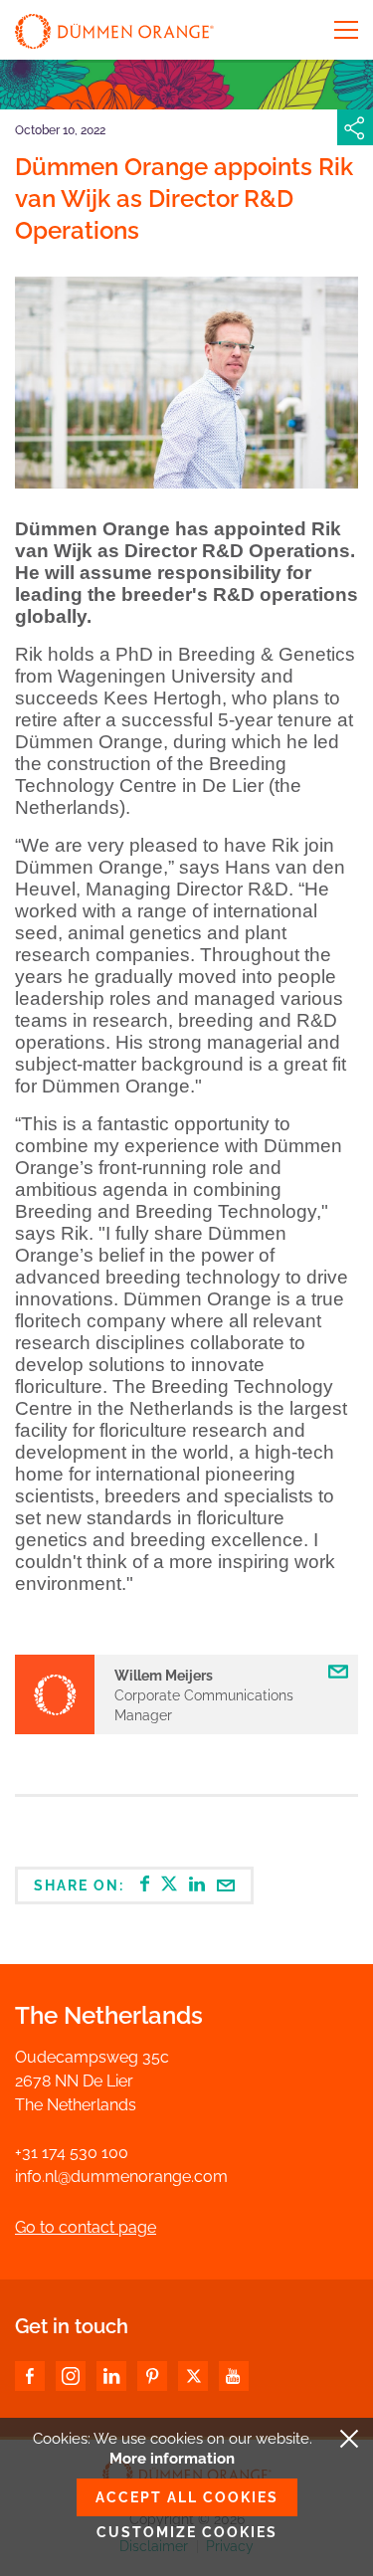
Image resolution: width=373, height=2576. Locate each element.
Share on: (82, 1885)
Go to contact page (86, 2227)
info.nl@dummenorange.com (121, 2177)
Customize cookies (187, 2532)
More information (172, 2459)
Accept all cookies (187, 2497)
